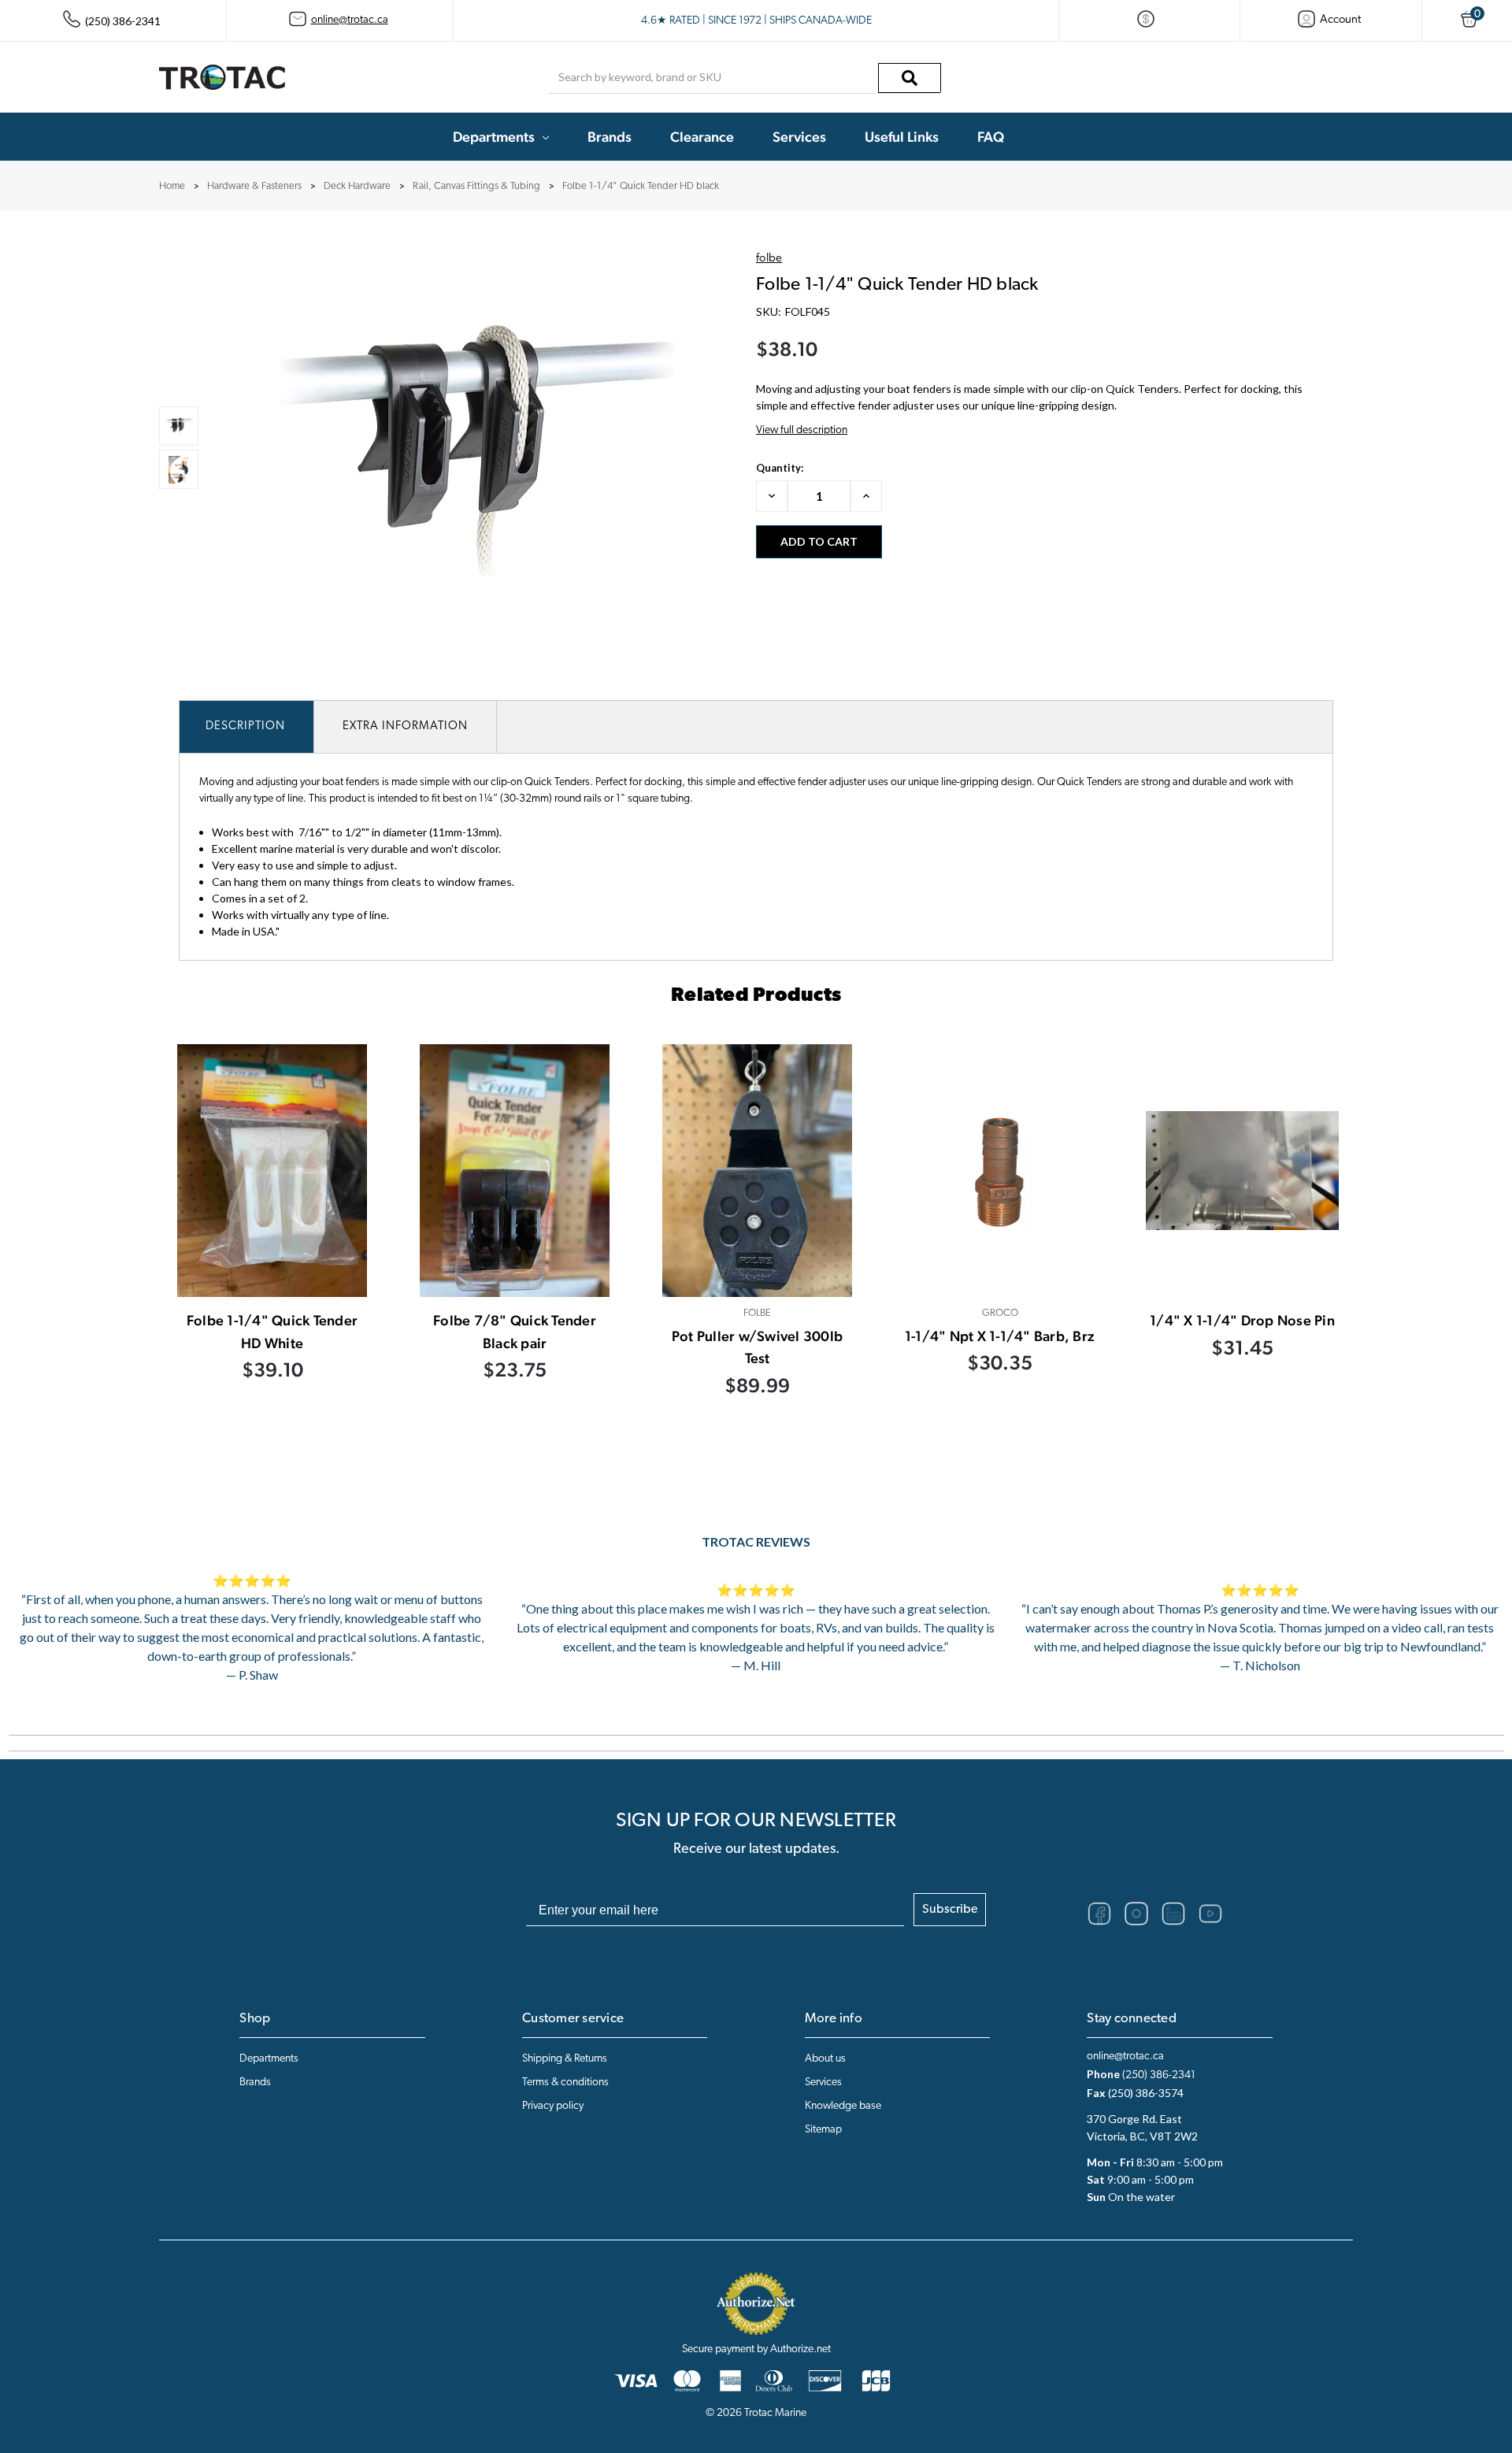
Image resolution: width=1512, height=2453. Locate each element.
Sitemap (823, 2130)
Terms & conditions (565, 2082)
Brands (610, 137)
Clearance (702, 137)
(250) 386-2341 (1159, 2075)
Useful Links (902, 137)
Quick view (272, 1170)
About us (825, 2059)
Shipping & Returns (565, 2059)
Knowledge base (843, 2106)
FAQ (991, 137)
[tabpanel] (272, 1240)
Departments (494, 137)
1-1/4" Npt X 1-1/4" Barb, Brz (1000, 1336)
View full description (802, 430)
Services (799, 137)
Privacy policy (553, 2106)
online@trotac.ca (350, 20)
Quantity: (780, 468)
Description (245, 726)
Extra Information (405, 726)
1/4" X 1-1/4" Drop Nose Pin (1242, 1320)
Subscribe (950, 1910)
